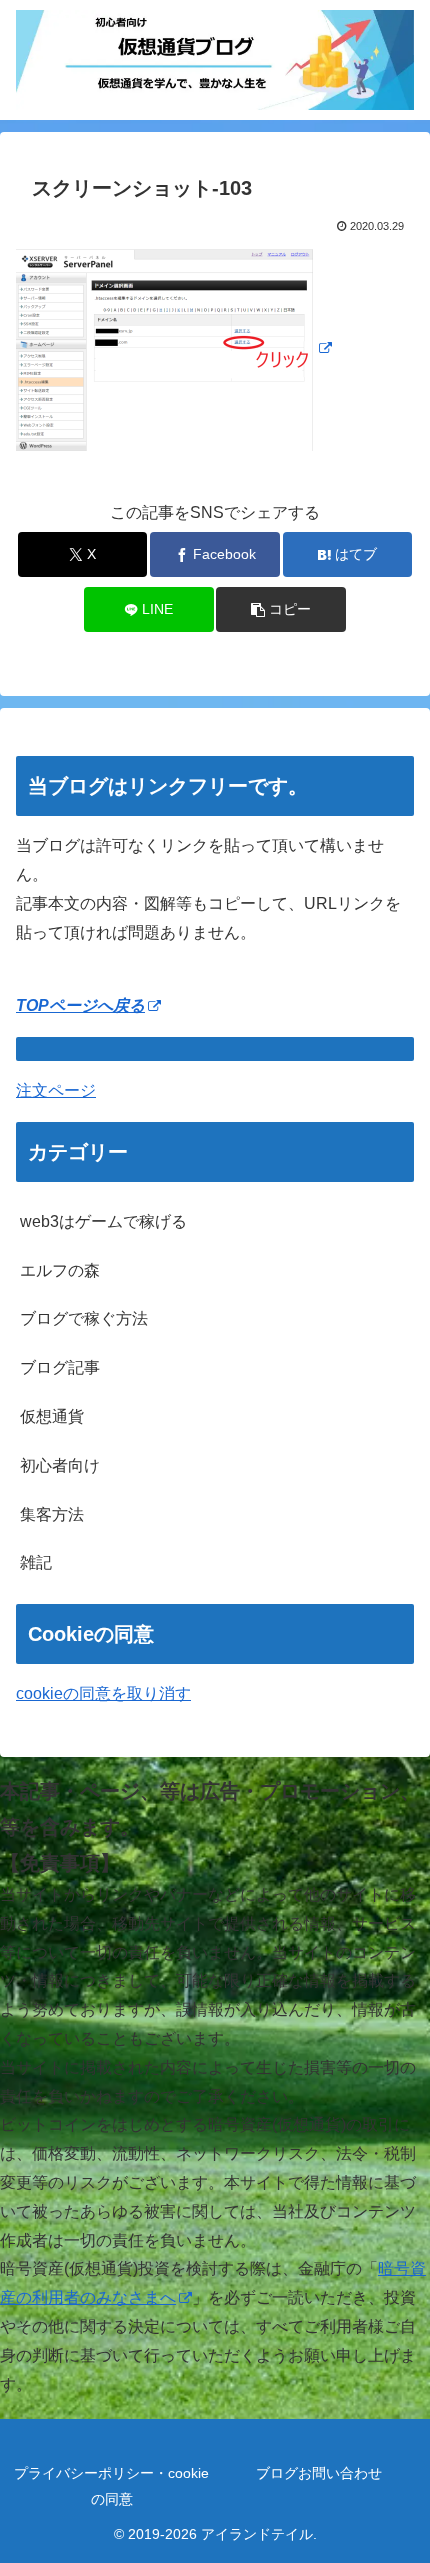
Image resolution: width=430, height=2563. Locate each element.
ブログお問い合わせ (319, 2473)
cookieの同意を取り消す (103, 1693)
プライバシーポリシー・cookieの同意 (111, 2485)
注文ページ (56, 1090)
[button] (280, 609)
